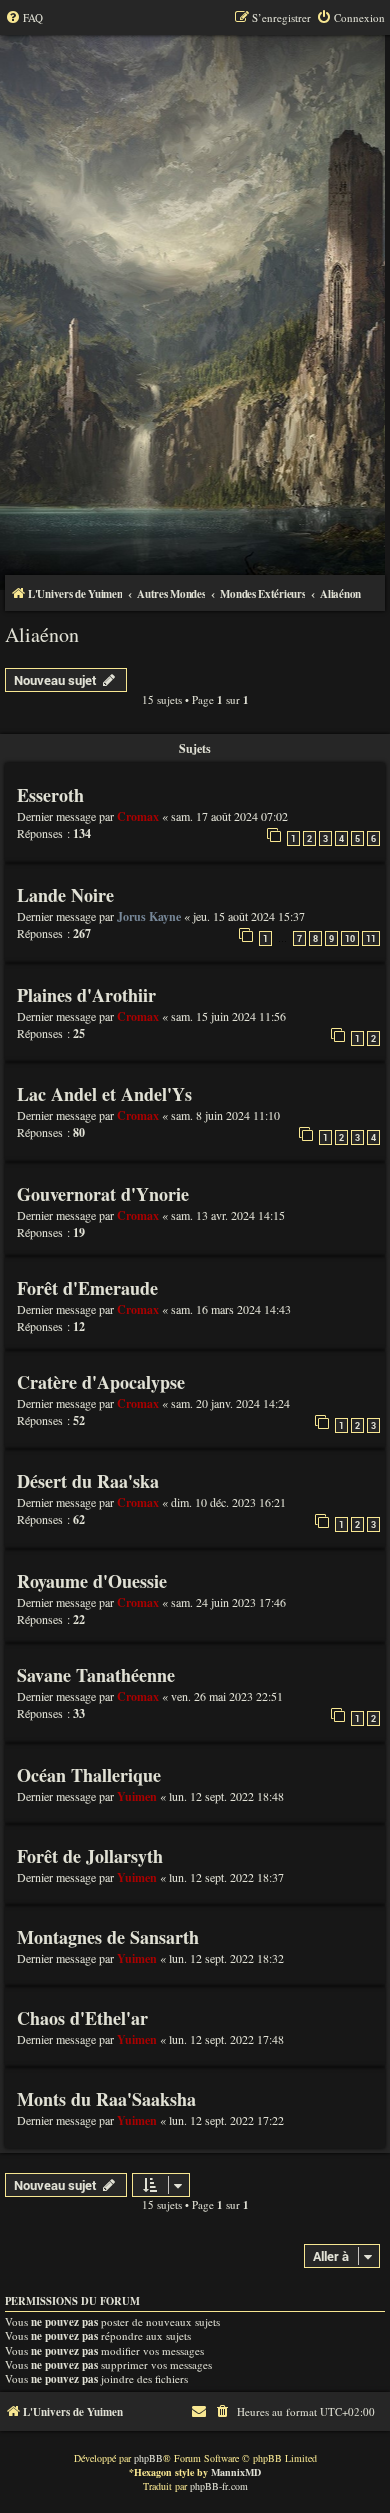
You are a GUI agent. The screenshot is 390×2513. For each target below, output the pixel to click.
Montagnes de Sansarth (108, 1937)
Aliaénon (42, 634)
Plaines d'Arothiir (86, 995)
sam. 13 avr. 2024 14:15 (228, 1215)
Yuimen (137, 1796)
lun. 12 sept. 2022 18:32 (226, 1958)
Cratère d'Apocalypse (101, 1382)
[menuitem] (24, 18)
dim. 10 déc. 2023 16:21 (228, 1502)
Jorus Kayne (149, 916)
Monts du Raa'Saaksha (106, 2099)
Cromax (138, 816)
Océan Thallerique (89, 1775)
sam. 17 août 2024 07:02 (229, 816)
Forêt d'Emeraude (87, 1288)
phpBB (148, 2458)
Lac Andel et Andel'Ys (104, 1094)
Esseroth (50, 795)
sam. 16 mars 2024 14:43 (231, 1309)
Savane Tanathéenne (96, 1675)
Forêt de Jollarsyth (90, 1856)
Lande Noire (65, 895)
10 (350, 938)
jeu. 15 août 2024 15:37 (249, 916)
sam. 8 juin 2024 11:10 (225, 1115)
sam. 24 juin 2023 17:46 (228, 1602)
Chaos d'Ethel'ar (82, 2018)
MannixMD (236, 2472)
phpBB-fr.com (219, 2486)
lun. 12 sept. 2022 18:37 (226, 1877)
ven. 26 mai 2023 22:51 (227, 1696)
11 (371, 938)
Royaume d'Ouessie (92, 1581)
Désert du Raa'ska (88, 1481)
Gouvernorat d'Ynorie (103, 1194)
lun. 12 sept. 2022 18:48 (226, 1796)
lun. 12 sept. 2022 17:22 (226, 2120)
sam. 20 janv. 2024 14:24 (230, 1403)
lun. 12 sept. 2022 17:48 (226, 2039)
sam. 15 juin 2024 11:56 (228, 1016)
